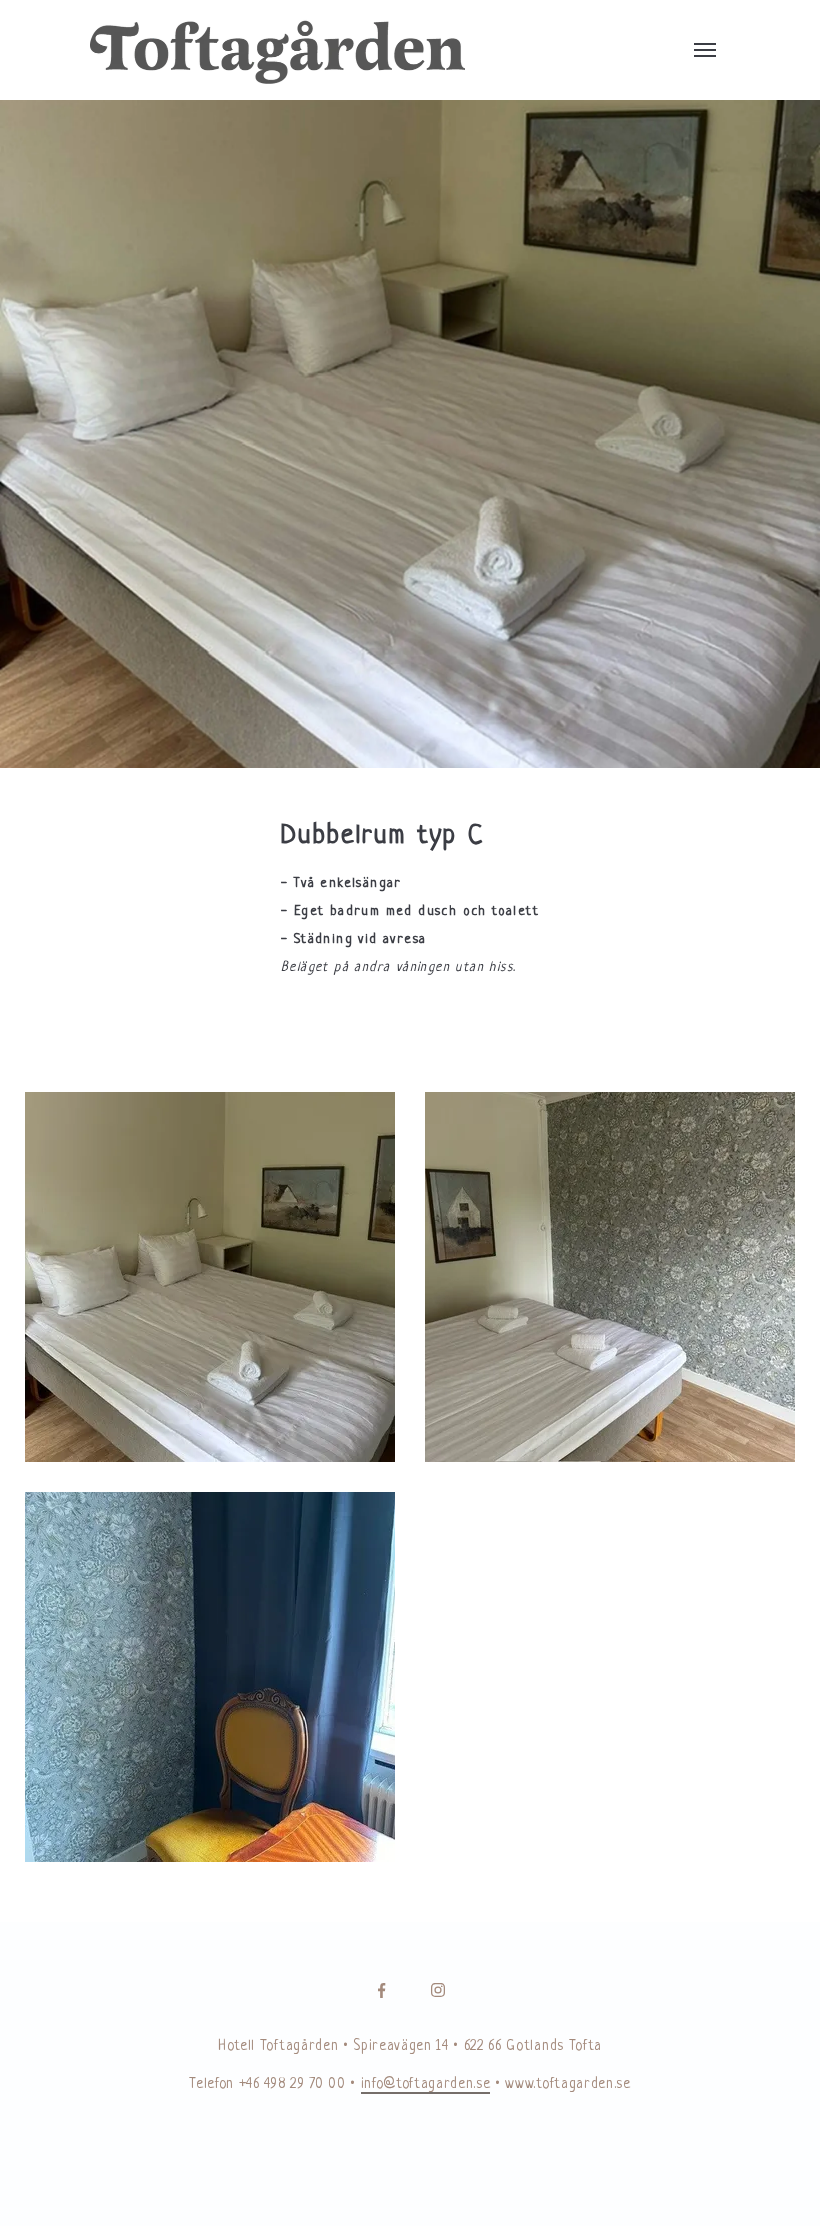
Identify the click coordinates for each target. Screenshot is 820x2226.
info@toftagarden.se (426, 2084)
